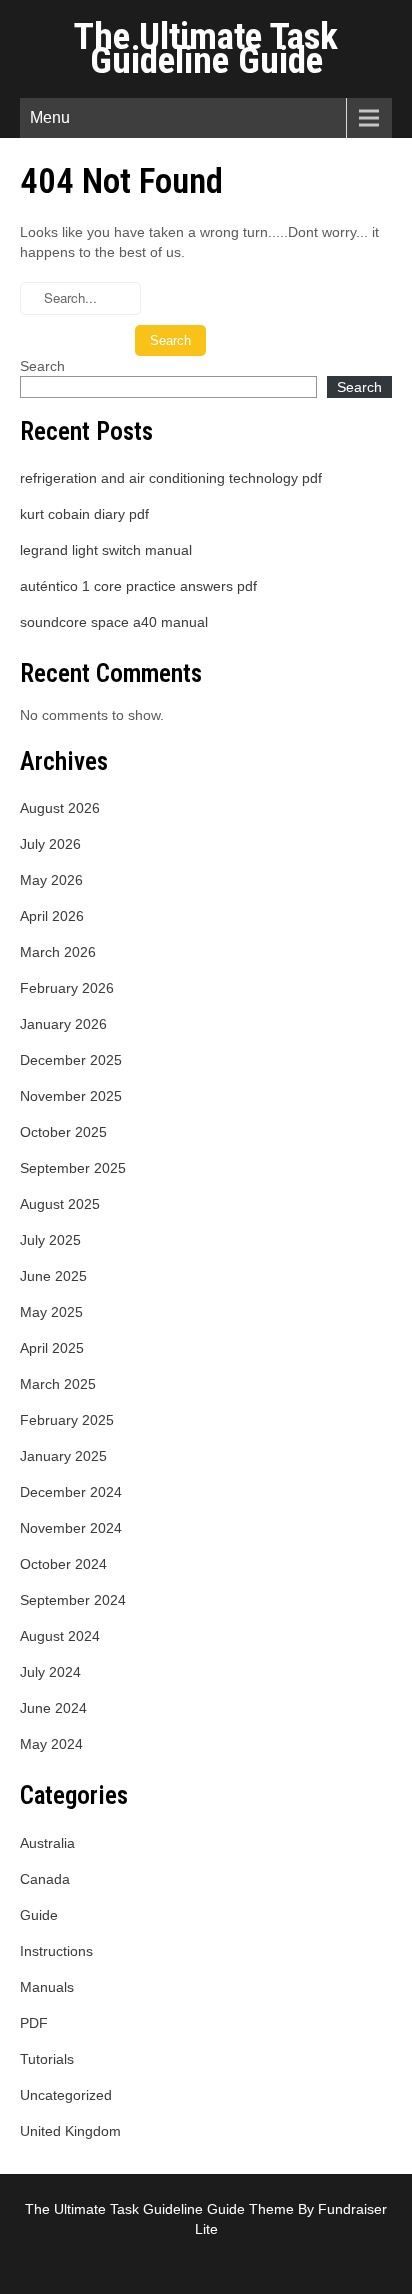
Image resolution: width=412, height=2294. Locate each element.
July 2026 (50, 844)
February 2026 (67, 988)
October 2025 (63, 1132)
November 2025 (71, 1096)
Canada (45, 1879)
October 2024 (63, 1564)
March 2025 (58, 1384)
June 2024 (53, 1708)
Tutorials (47, 2059)
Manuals (47, 1987)
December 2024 (71, 1492)
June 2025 (53, 1276)
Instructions (56, 1951)
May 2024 (51, 1744)
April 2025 (52, 1348)
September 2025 (73, 1168)
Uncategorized (66, 2095)
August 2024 (60, 1636)
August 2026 (60, 808)
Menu (50, 117)
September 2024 (73, 1600)
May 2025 (51, 1312)
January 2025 (63, 1456)
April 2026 (52, 916)
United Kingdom (70, 2131)
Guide (39, 1915)
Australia (47, 1843)
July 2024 (50, 1672)
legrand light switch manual (106, 550)
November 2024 (71, 1528)
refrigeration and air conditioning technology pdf (171, 478)
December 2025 (71, 1060)
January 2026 (63, 1024)
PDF (34, 2023)
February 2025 (67, 1420)
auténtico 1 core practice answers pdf (138, 586)
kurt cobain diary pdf (84, 514)
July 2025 (50, 1240)
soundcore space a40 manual (114, 622)
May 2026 (51, 880)
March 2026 (58, 952)
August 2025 (60, 1204)
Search (42, 366)
